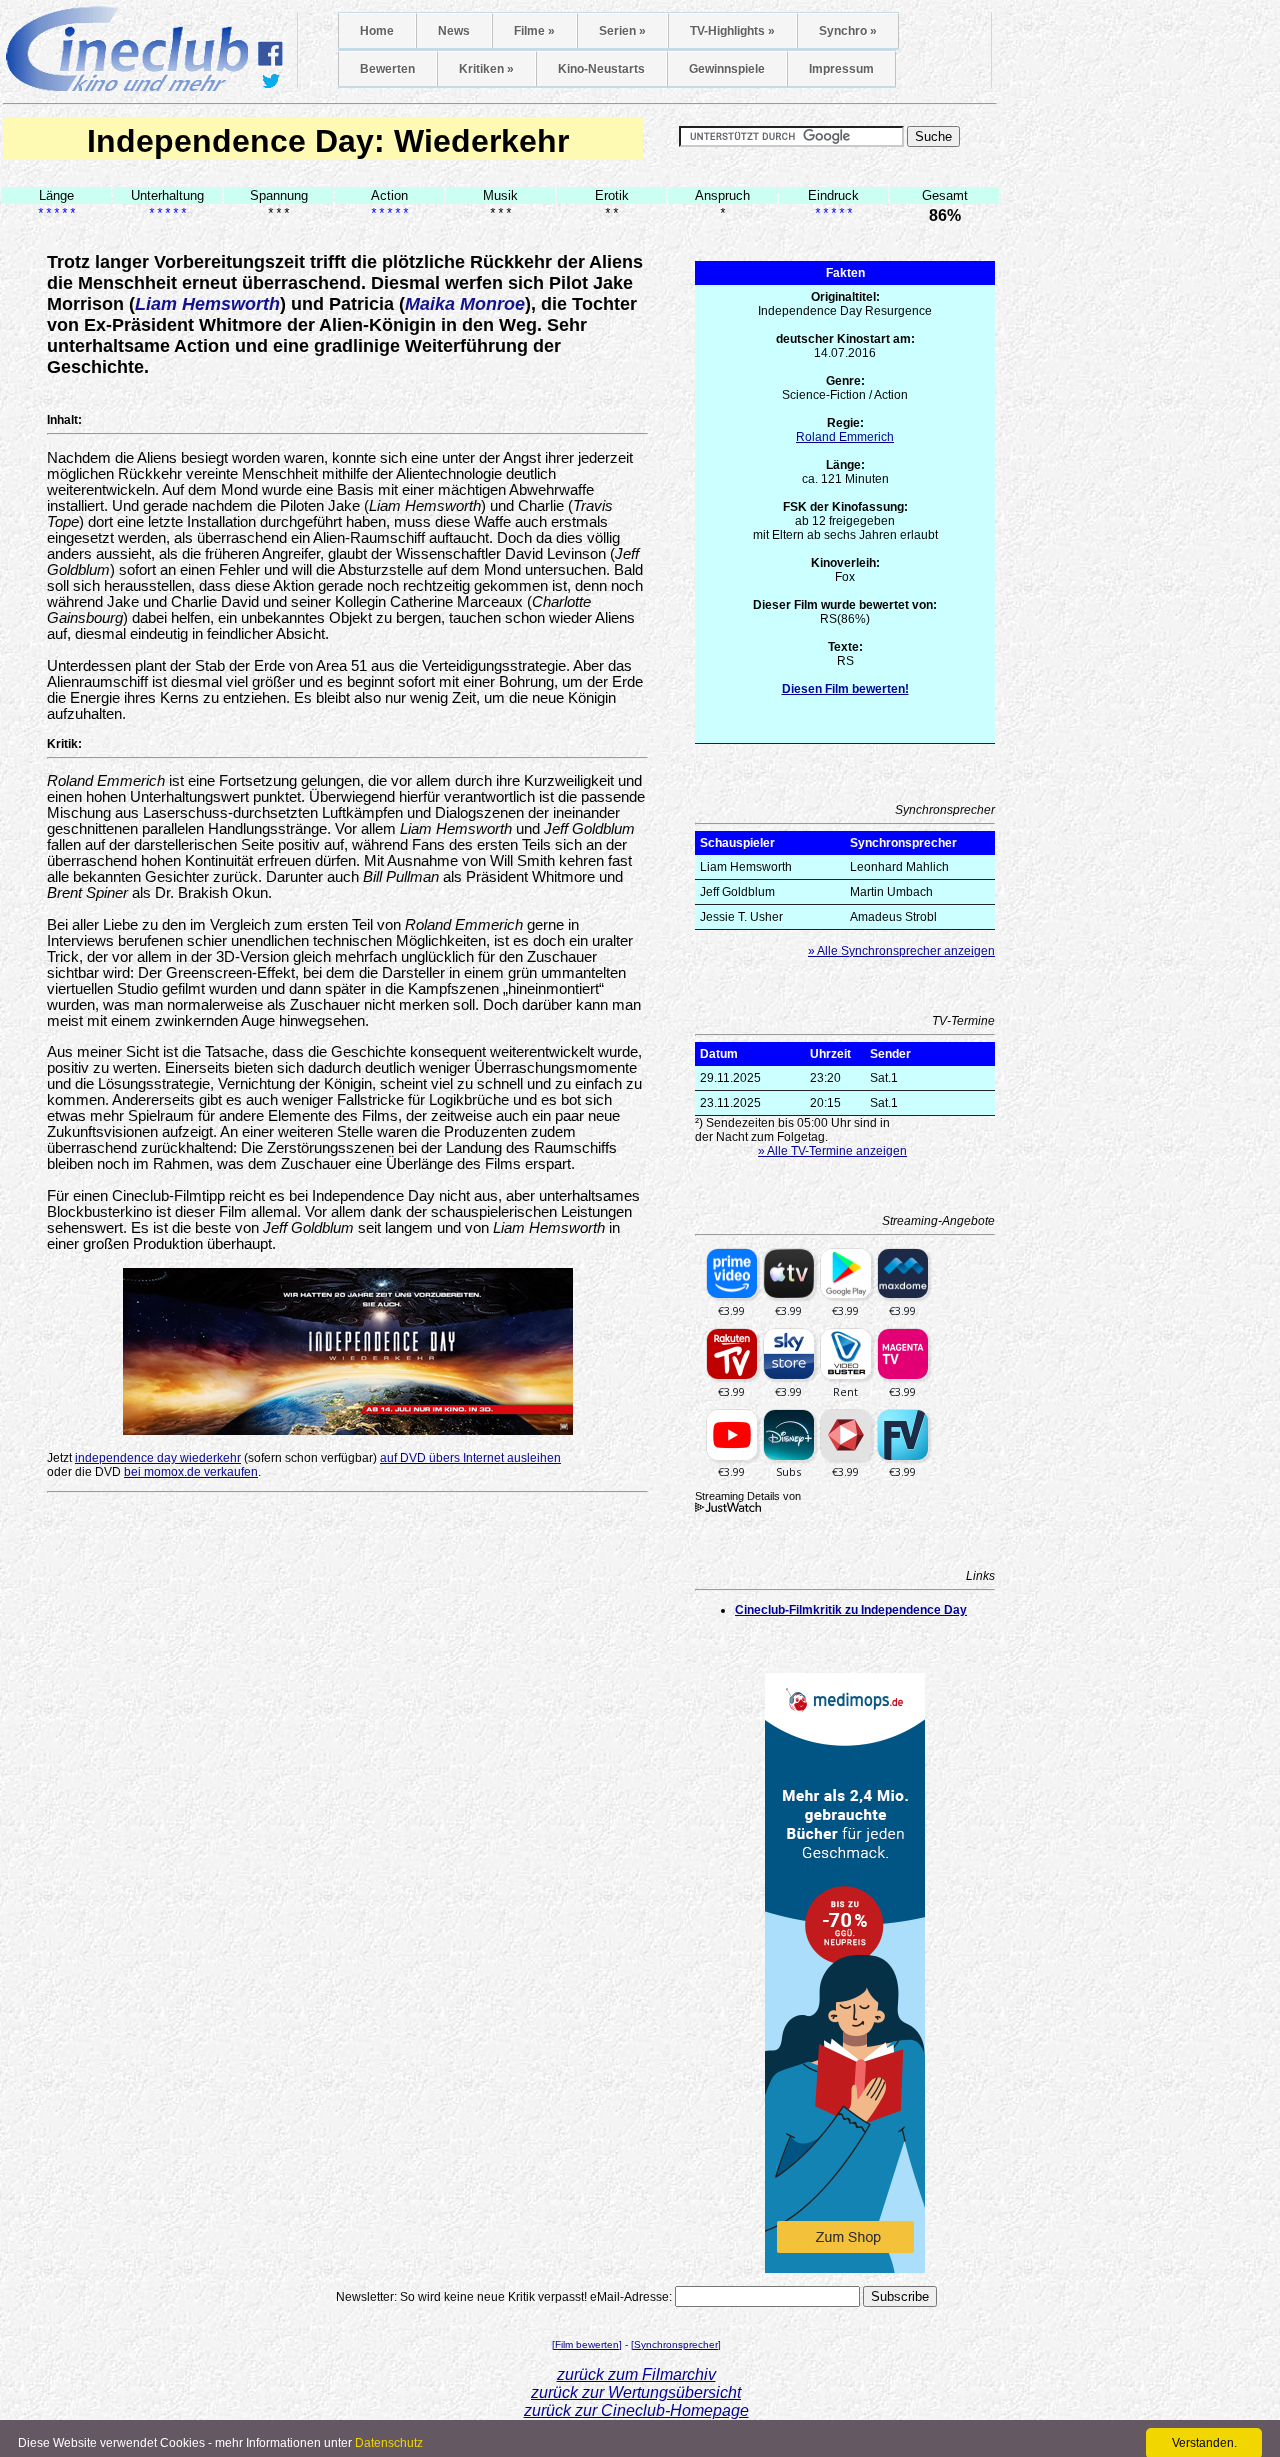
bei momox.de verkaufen (191, 1472)
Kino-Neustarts (601, 69)
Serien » (622, 31)
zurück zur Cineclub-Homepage (636, 2410)
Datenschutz (389, 2443)
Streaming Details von (748, 1496)
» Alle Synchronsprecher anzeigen (901, 951)
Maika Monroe (465, 304)
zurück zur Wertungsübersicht (636, 2392)
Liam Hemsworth (207, 304)
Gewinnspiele (727, 69)
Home (377, 31)
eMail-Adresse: (631, 2297)
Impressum (841, 69)
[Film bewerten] (587, 2344)
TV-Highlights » (732, 31)
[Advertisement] (348, 1779)
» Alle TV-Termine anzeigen (832, 1151)
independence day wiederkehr (158, 1458)
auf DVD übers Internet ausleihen (470, 1458)
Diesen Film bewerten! (845, 689)
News (454, 31)
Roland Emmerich (845, 437)
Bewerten (387, 69)
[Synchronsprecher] (676, 2344)
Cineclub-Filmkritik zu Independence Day (851, 1610)
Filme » (534, 31)
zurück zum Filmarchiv (636, 2374)
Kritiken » (486, 69)
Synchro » (848, 31)
